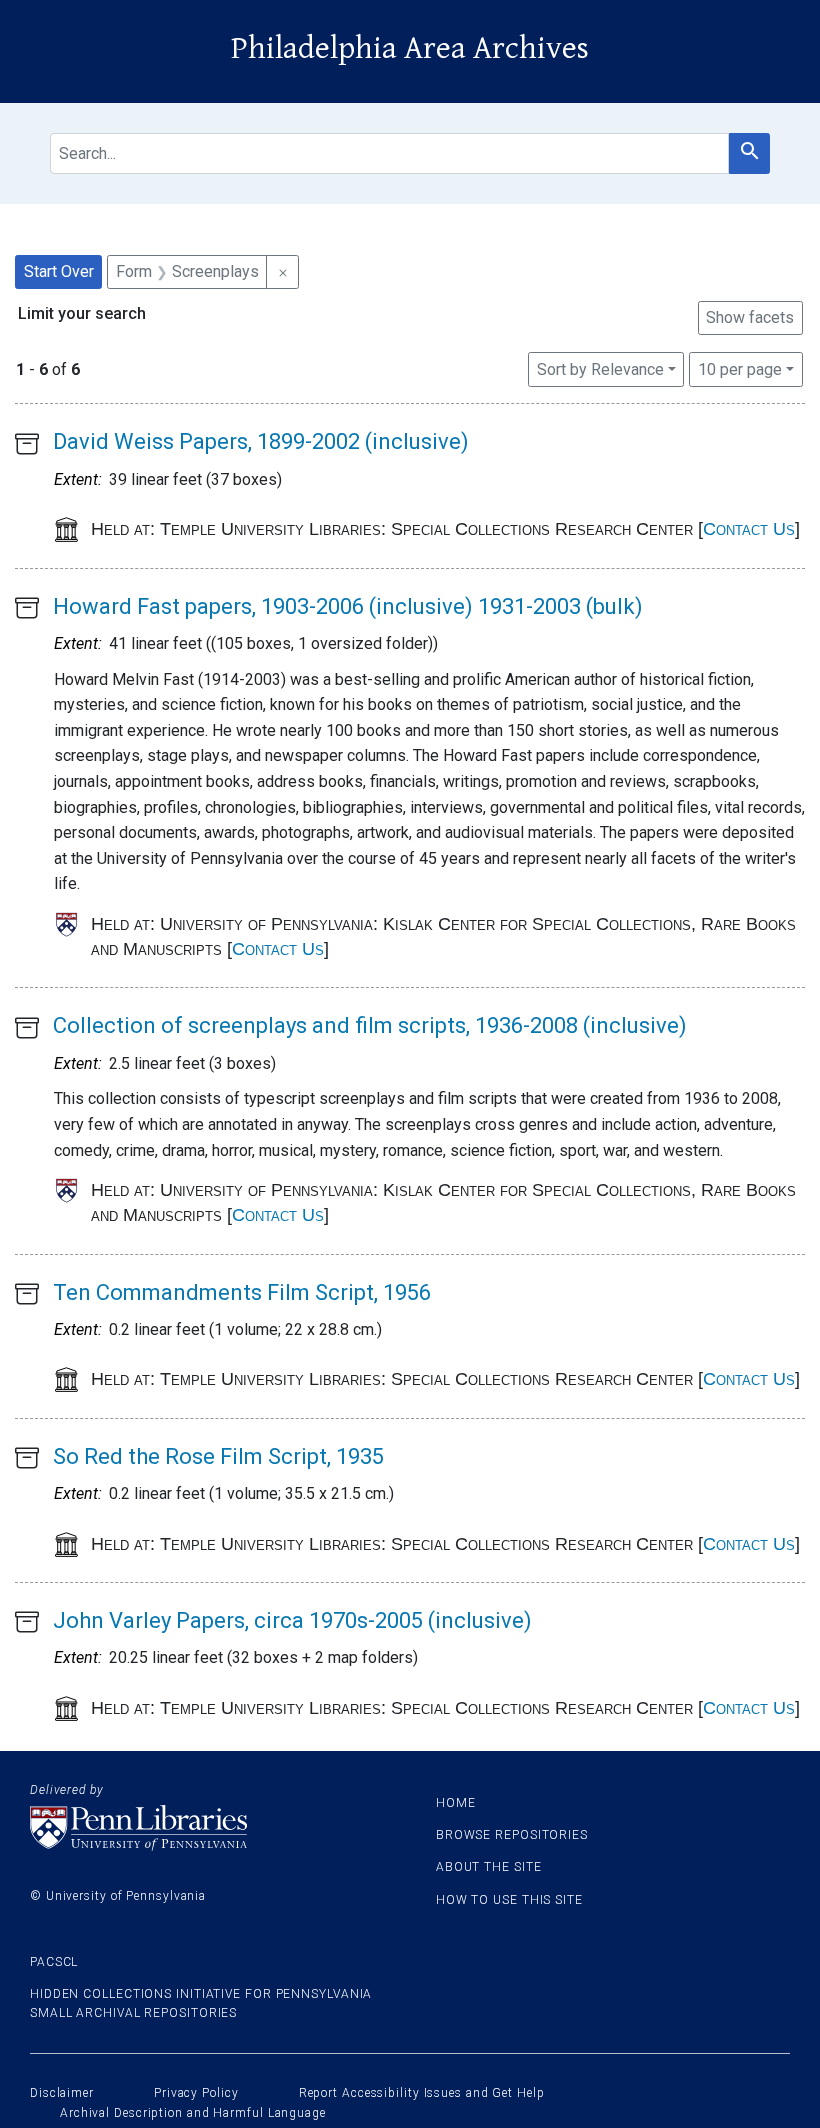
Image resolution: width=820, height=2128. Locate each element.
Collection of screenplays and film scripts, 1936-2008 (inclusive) (370, 1025)
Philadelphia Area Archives (410, 48)
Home (456, 1803)
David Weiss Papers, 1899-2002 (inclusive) (261, 441)
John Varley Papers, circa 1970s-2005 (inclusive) (292, 1620)
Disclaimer (62, 2093)
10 (740, 369)
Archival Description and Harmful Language (193, 2113)
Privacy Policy (196, 2093)
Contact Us (749, 529)
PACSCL (54, 1962)
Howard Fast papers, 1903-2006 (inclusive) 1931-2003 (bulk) (348, 606)
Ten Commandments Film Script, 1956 (242, 1292)
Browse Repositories (512, 1835)
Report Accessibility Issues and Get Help (422, 2093)
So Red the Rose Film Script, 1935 (218, 1456)
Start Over (59, 271)
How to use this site (509, 1900)
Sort (600, 369)
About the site (489, 1867)
